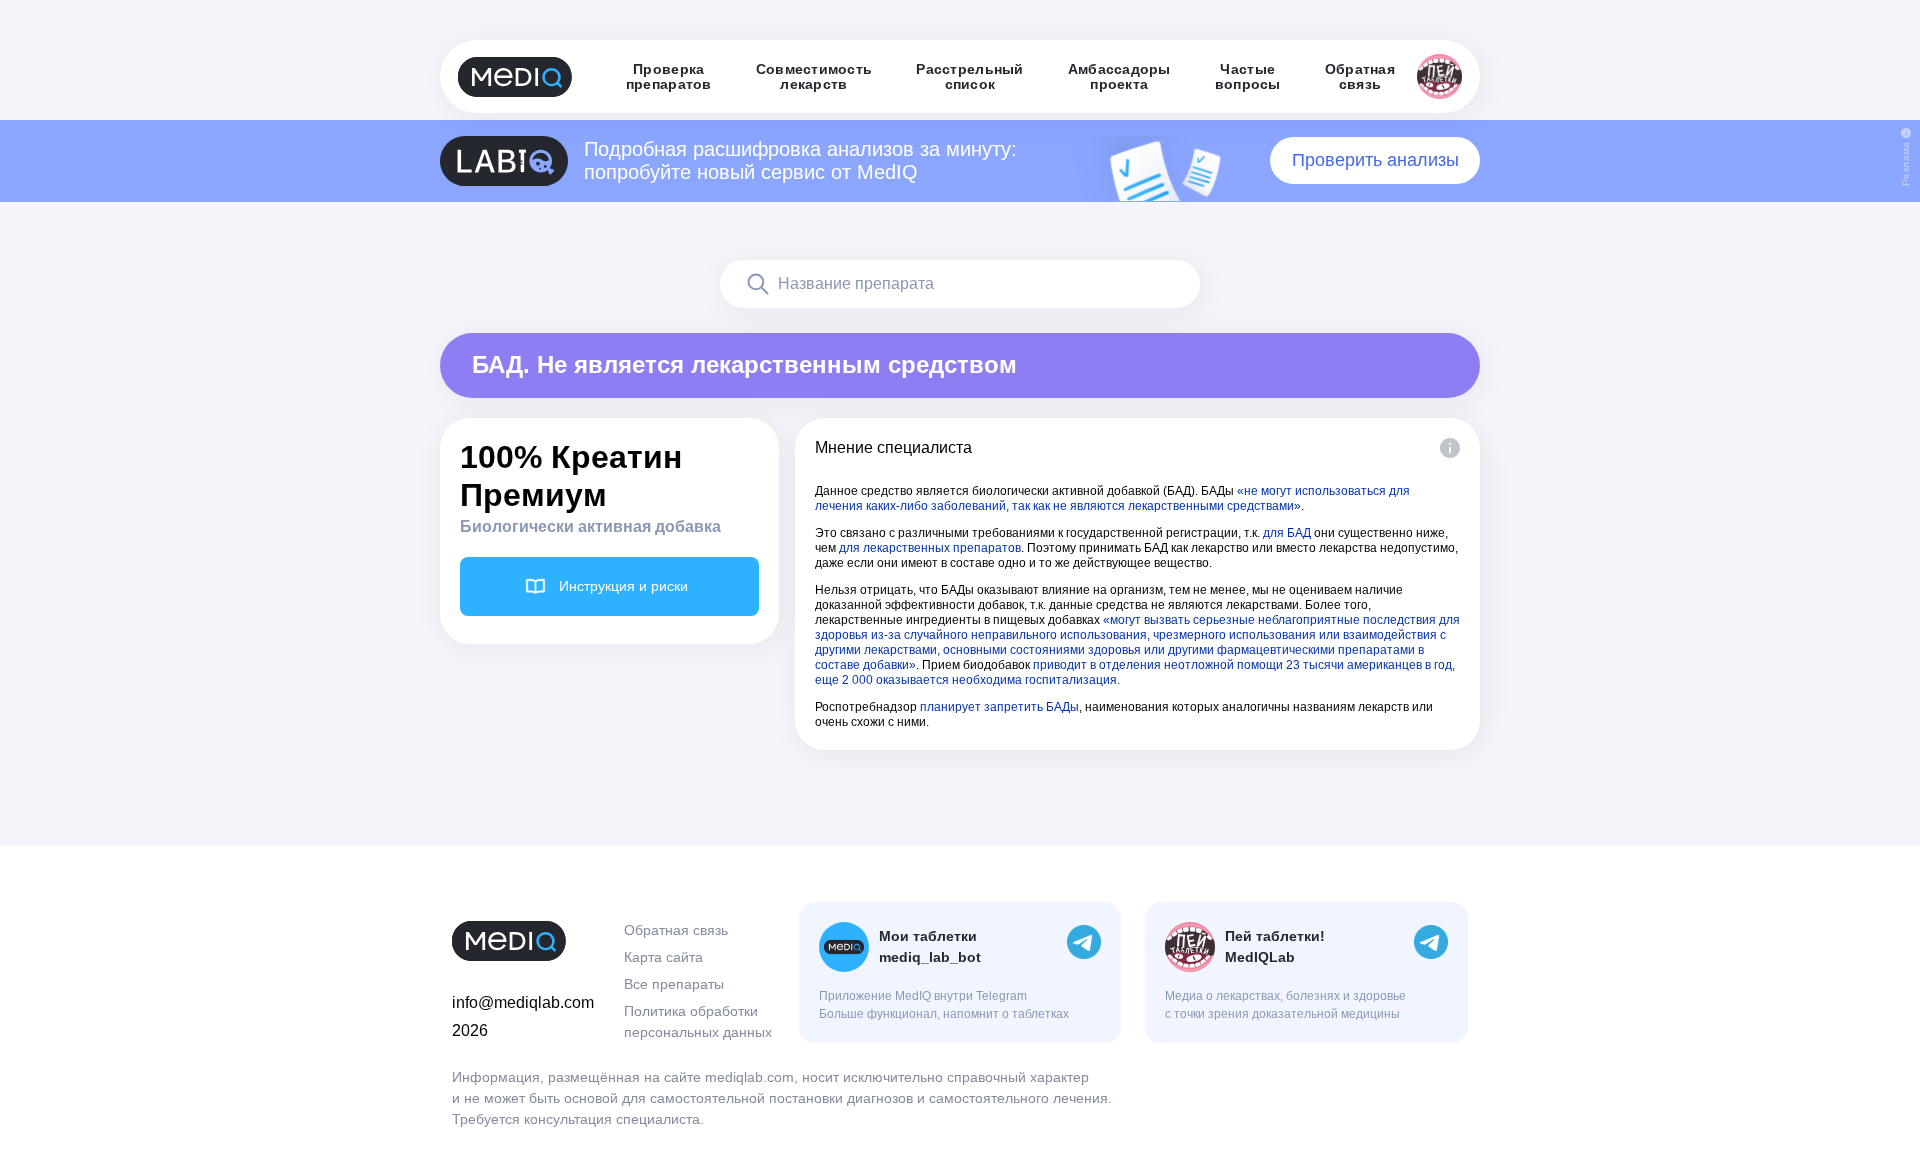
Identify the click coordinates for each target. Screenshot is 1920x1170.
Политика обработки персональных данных (698, 1021)
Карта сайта (663, 957)
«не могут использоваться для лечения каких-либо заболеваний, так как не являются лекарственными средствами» (1112, 498)
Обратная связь (676, 930)
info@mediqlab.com (523, 1002)
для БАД (1287, 533)
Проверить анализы (1375, 160)
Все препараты (674, 984)
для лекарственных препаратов (930, 548)
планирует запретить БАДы (999, 707)
